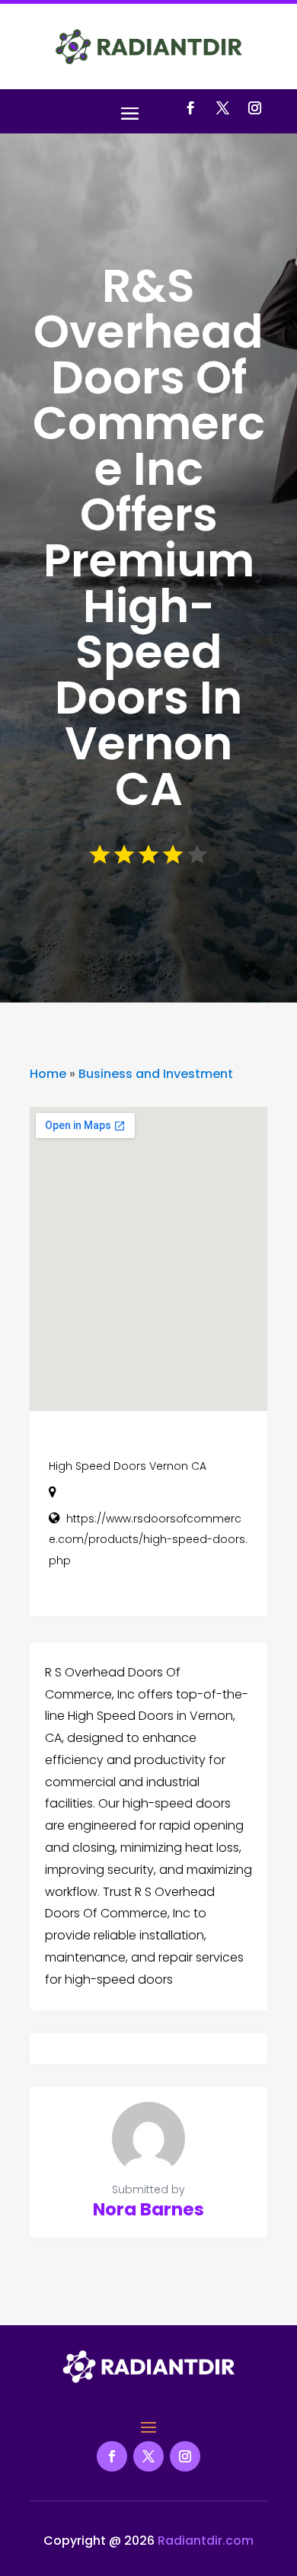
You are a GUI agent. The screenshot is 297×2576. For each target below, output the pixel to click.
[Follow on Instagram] (254, 108)
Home (48, 1074)
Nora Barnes (148, 2209)
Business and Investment (156, 1074)
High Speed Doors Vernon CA (128, 1466)
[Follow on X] (222, 108)
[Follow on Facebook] (190, 108)
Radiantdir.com (206, 2541)
